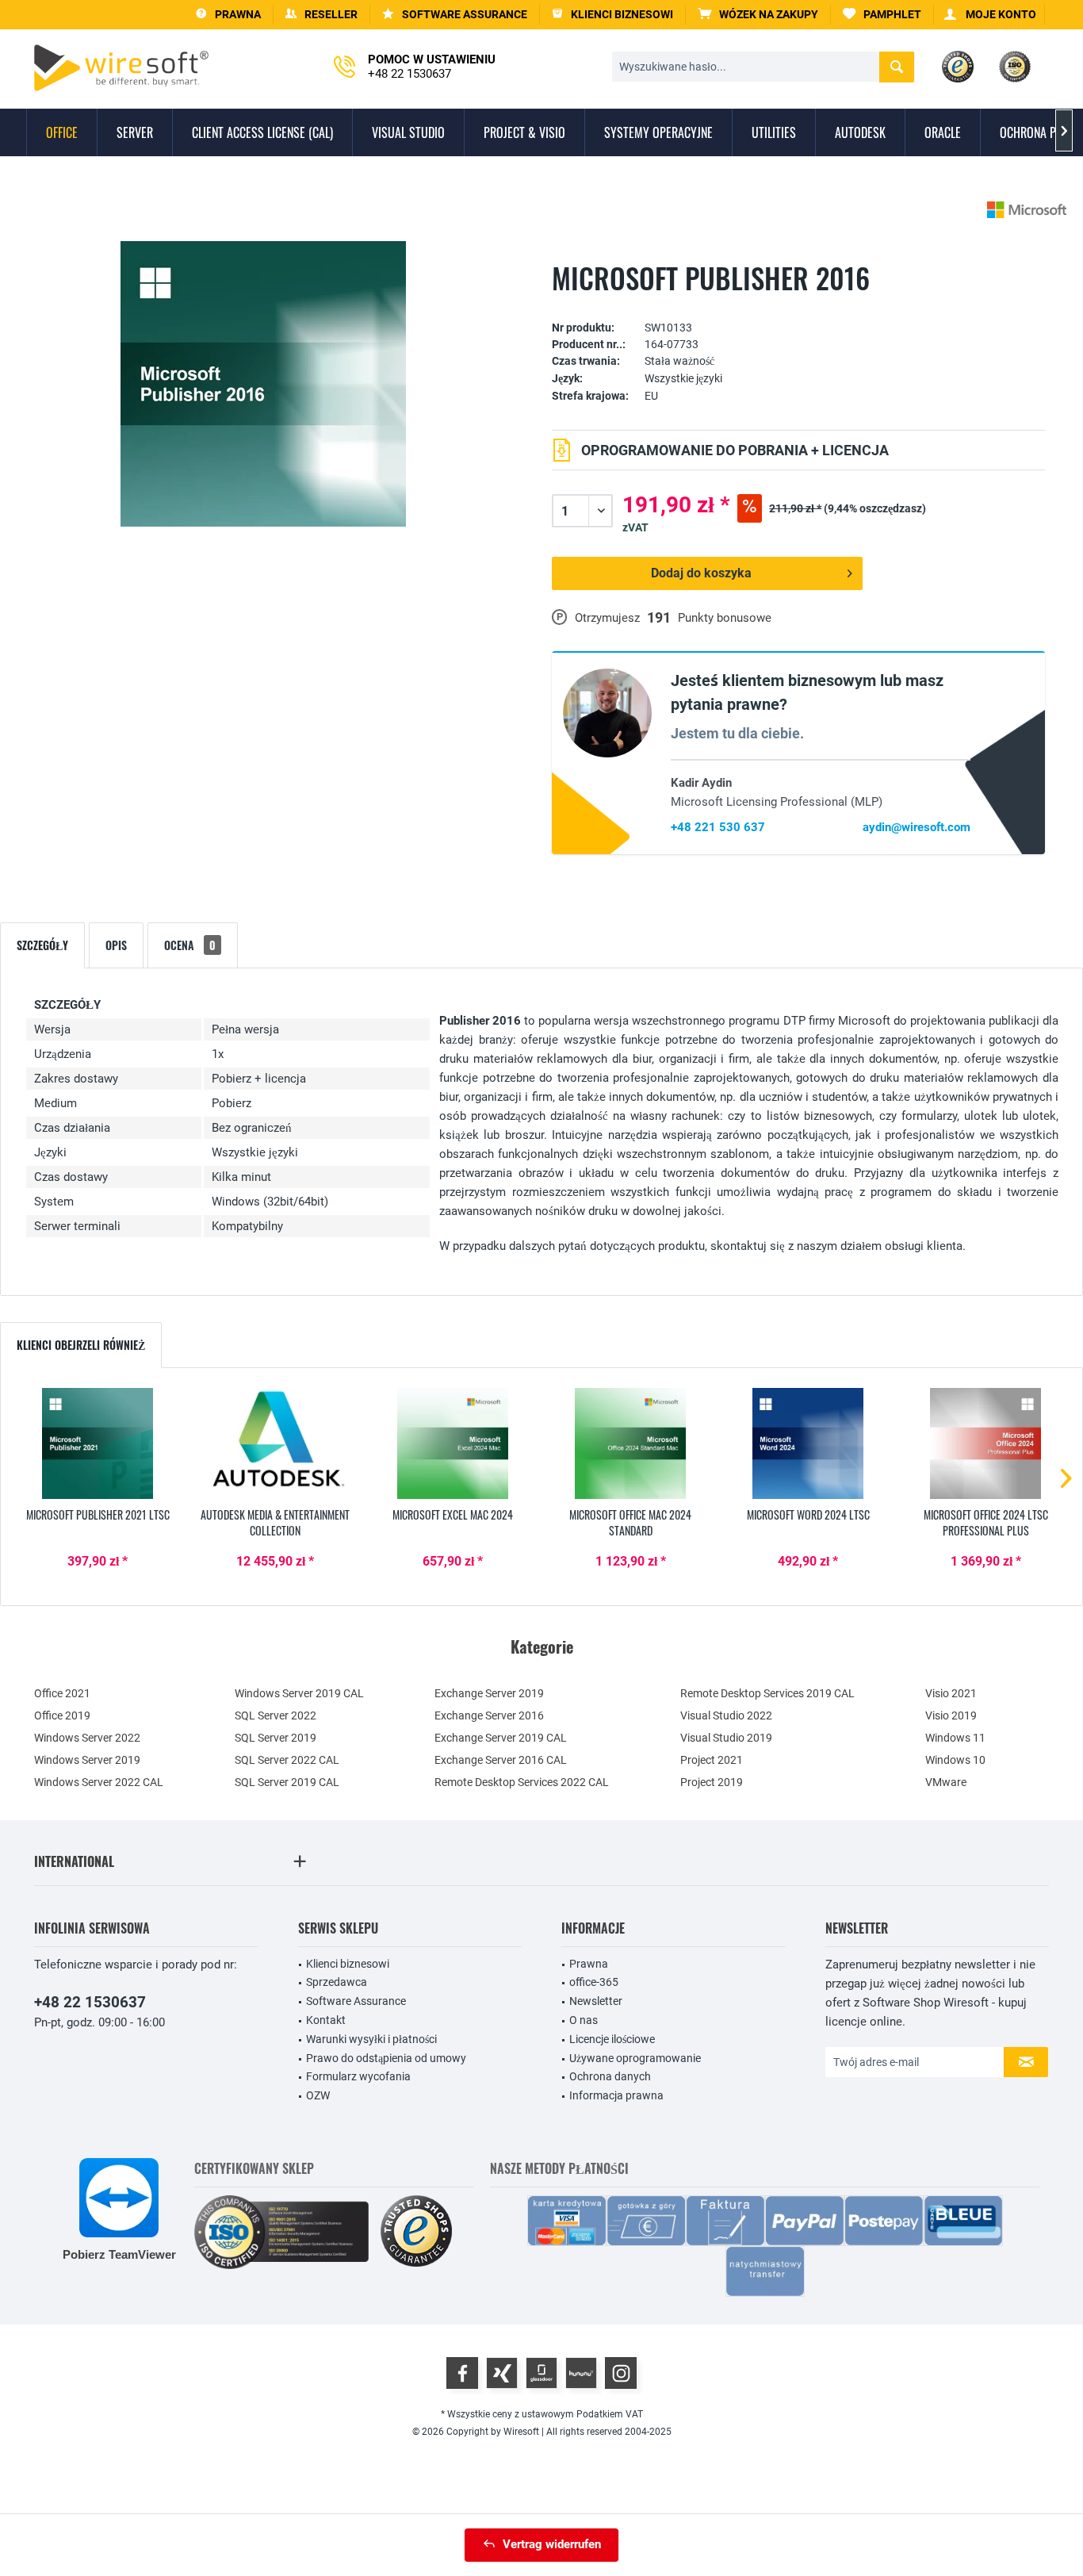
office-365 (594, 1982)
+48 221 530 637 (718, 827)
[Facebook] (462, 2373)
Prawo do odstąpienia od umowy (386, 2058)
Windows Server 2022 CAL (99, 1782)
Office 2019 (62, 1715)
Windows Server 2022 (87, 1738)
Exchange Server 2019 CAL (501, 1738)
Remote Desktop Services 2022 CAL (522, 1782)
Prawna (589, 1964)
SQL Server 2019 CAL (287, 1782)
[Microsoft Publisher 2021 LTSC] (98, 1443)
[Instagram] (621, 2373)
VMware (946, 1782)
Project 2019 (712, 1782)
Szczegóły (42, 945)
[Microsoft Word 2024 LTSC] (808, 1443)
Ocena (190, 945)
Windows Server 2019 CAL (299, 1693)
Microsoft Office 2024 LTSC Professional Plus (986, 1523)
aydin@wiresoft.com (917, 827)
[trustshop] (416, 2232)
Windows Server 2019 (87, 1760)
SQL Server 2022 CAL (287, 1760)
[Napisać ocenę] (798, 303)
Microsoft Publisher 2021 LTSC (98, 1515)
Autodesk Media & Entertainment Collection (275, 1523)
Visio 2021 (951, 1693)
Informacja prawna (616, 2095)
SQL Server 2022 (276, 1715)
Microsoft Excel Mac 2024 (453, 1515)
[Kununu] (581, 2373)
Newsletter (596, 2001)
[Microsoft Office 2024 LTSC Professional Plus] (985, 1443)
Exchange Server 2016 (489, 1715)
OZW (318, 2095)
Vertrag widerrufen (552, 2544)
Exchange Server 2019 (489, 1693)
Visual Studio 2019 (726, 1738)
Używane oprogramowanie (635, 2058)
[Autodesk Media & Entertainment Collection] (275, 1443)
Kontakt (326, 2020)
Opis (116, 945)
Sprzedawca (337, 1982)
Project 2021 (712, 1760)
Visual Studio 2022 (726, 1715)
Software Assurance (356, 2001)
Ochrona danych (610, 2076)
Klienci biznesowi (348, 1964)
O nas (584, 2020)
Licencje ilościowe (612, 2039)
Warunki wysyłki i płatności (371, 2039)
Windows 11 (955, 1738)
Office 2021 (62, 1693)
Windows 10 (955, 1760)
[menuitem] (758, 15)
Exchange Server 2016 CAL (501, 1760)
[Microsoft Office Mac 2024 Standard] (630, 1443)
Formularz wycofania (358, 2076)
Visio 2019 (951, 1715)
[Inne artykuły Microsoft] (1027, 210)
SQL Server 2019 (276, 1738)
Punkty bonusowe (725, 618)
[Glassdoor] (541, 2373)
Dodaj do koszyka (701, 573)
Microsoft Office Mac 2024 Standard (630, 1523)
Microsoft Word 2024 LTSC (808, 1515)
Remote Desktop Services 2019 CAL (767, 1693)
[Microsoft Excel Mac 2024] (453, 1443)
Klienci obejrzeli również (81, 1345)
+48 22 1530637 (90, 2002)
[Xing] (502, 2373)
